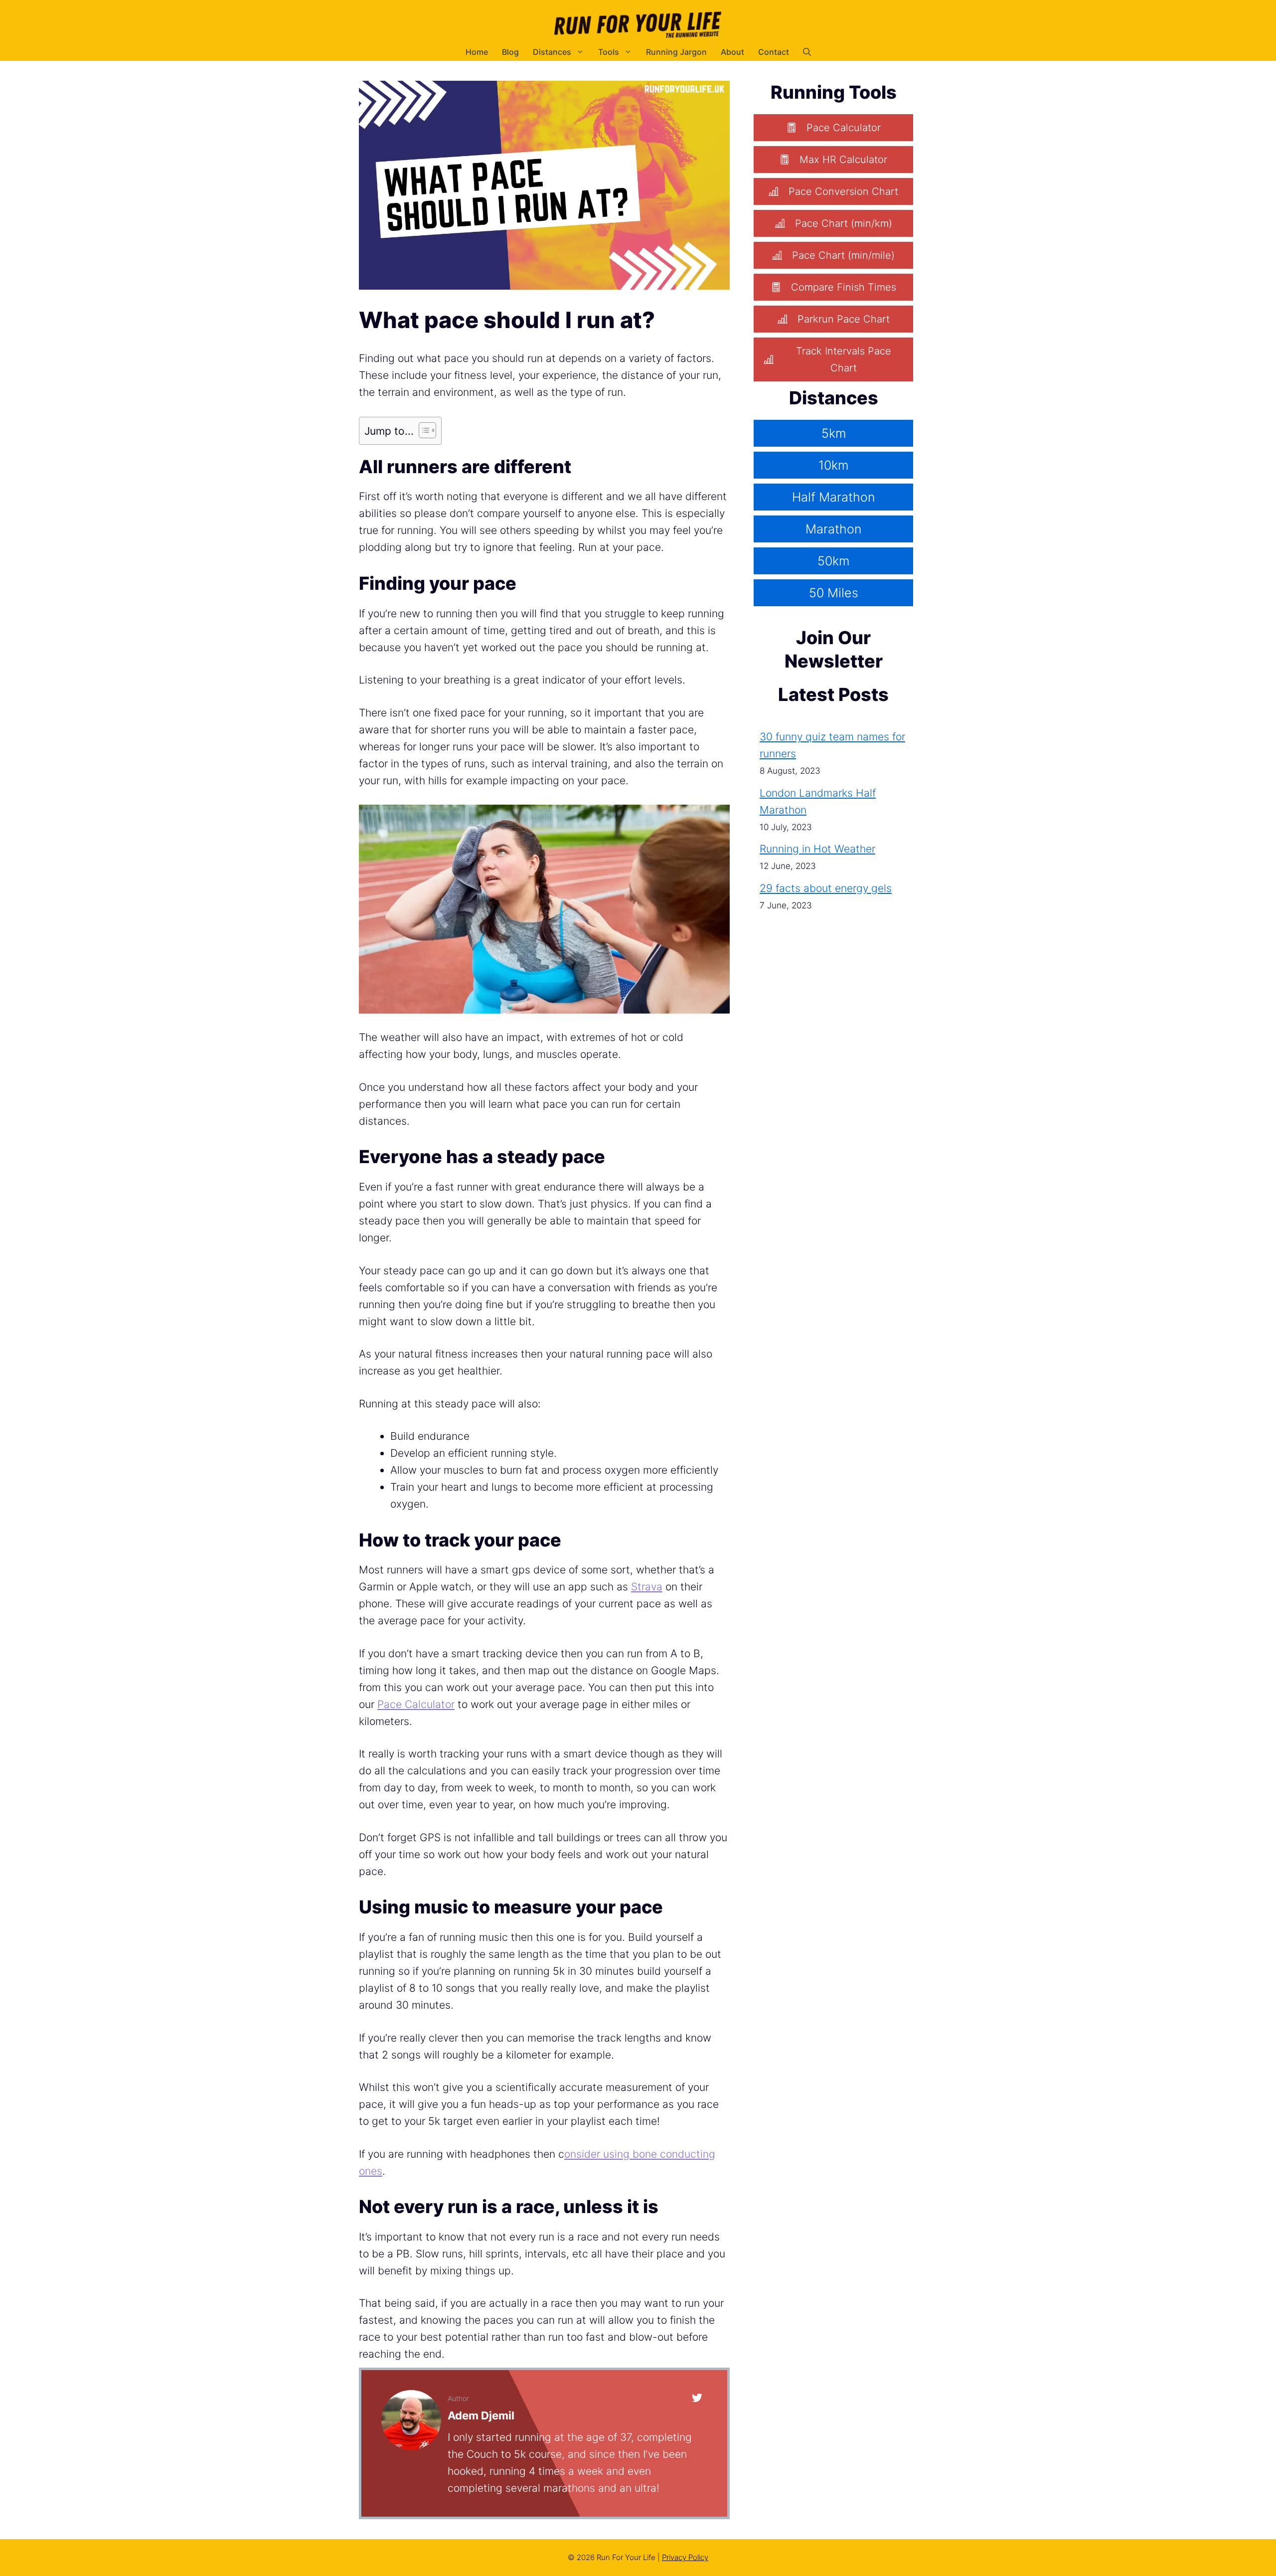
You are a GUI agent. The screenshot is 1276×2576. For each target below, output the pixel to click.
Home (477, 52)
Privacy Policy (685, 2557)
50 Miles (834, 593)
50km (833, 561)
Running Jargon (676, 52)
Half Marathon (833, 497)
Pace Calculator (416, 1704)
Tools (609, 52)
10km (833, 465)
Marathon (833, 529)
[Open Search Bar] (807, 52)
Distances (552, 52)
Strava (647, 1587)
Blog (510, 52)
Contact (774, 52)
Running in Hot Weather (817, 849)
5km (834, 433)
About (732, 52)
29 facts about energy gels (826, 888)
